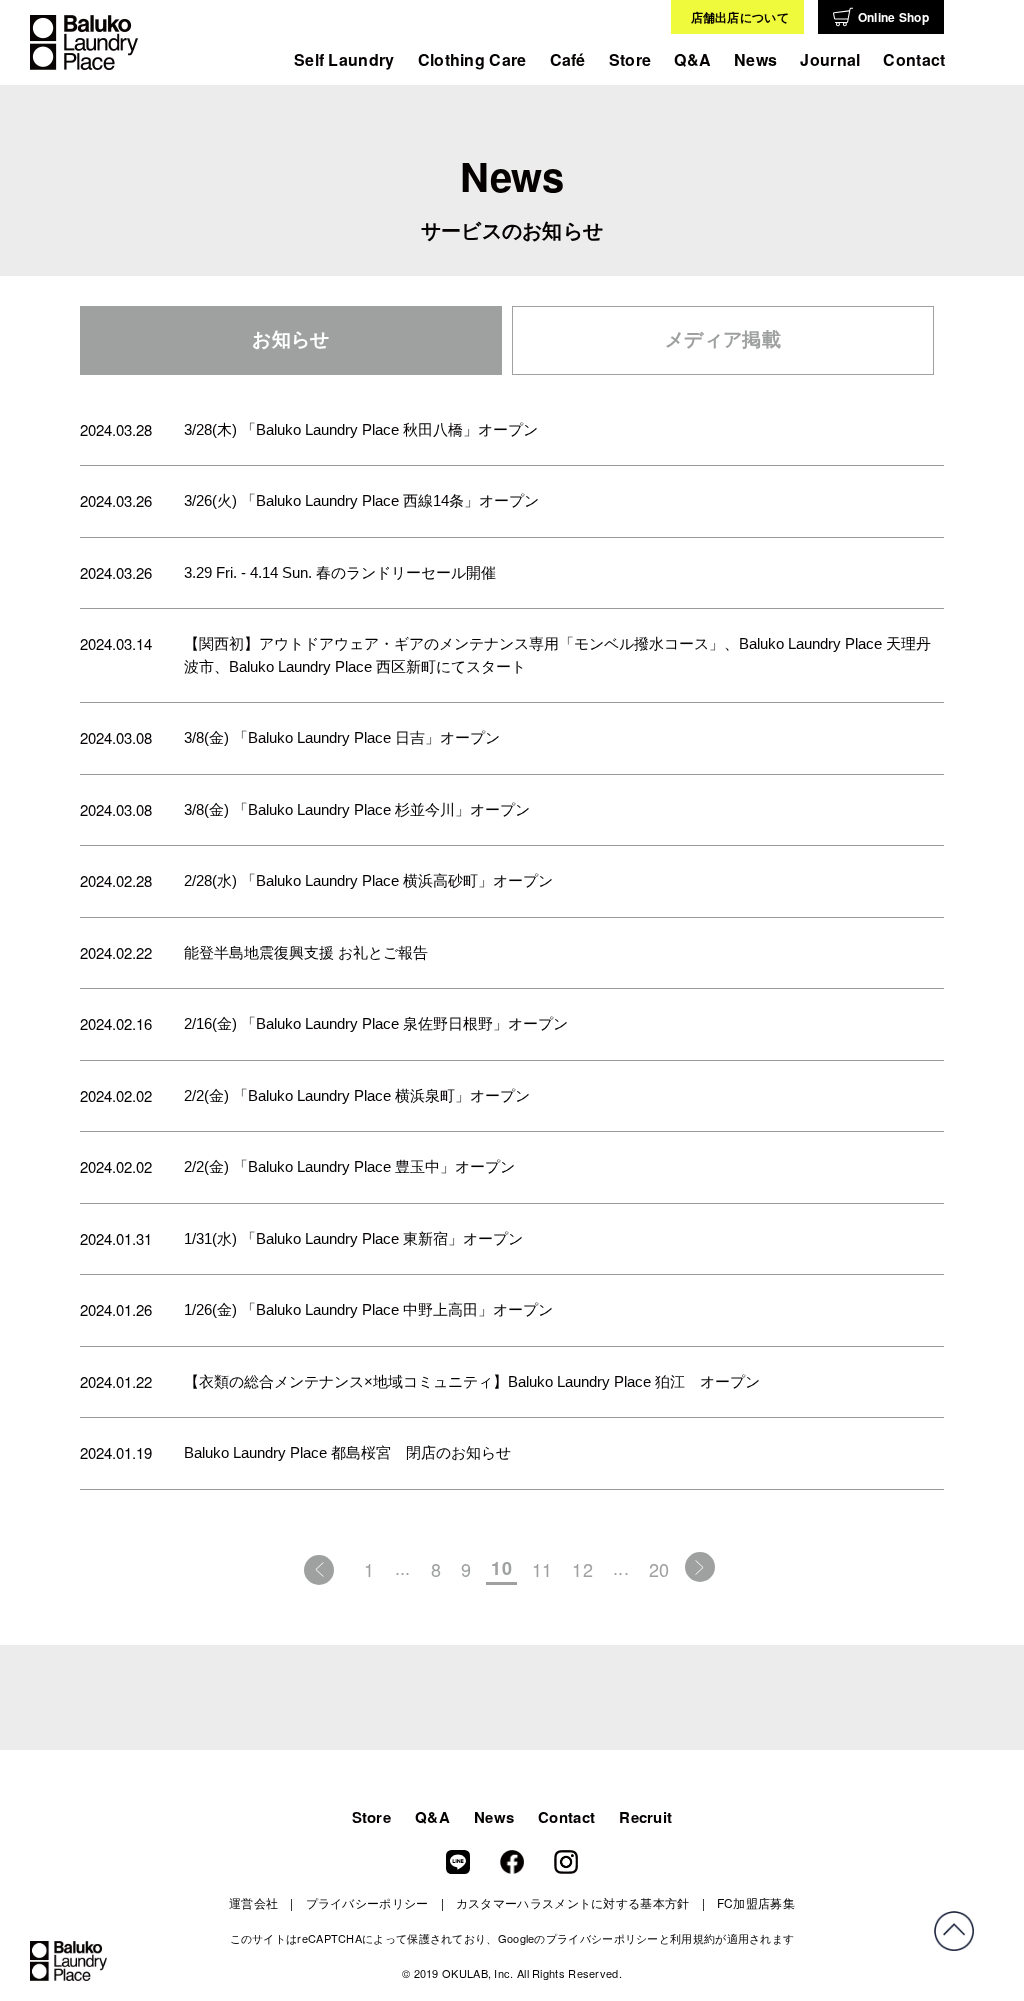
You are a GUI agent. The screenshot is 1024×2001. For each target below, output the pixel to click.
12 (582, 1569)
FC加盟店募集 (756, 1902)
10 (501, 1568)
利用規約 (692, 1938)
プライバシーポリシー (367, 1902)
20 (659, 1569)
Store (630, 59)
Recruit (645, 1817)
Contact (914, 59)
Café (568, 59)
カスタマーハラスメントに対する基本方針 (573, 1902)
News (494, 1817)
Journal (830, 59)
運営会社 (253, 1902)
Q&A (692, 59)
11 (542, 1569)
